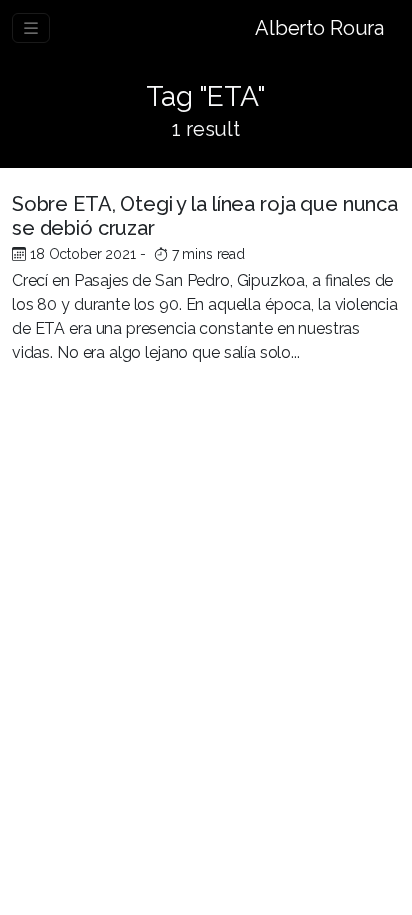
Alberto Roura (319, 28)
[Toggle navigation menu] (31, 28)
